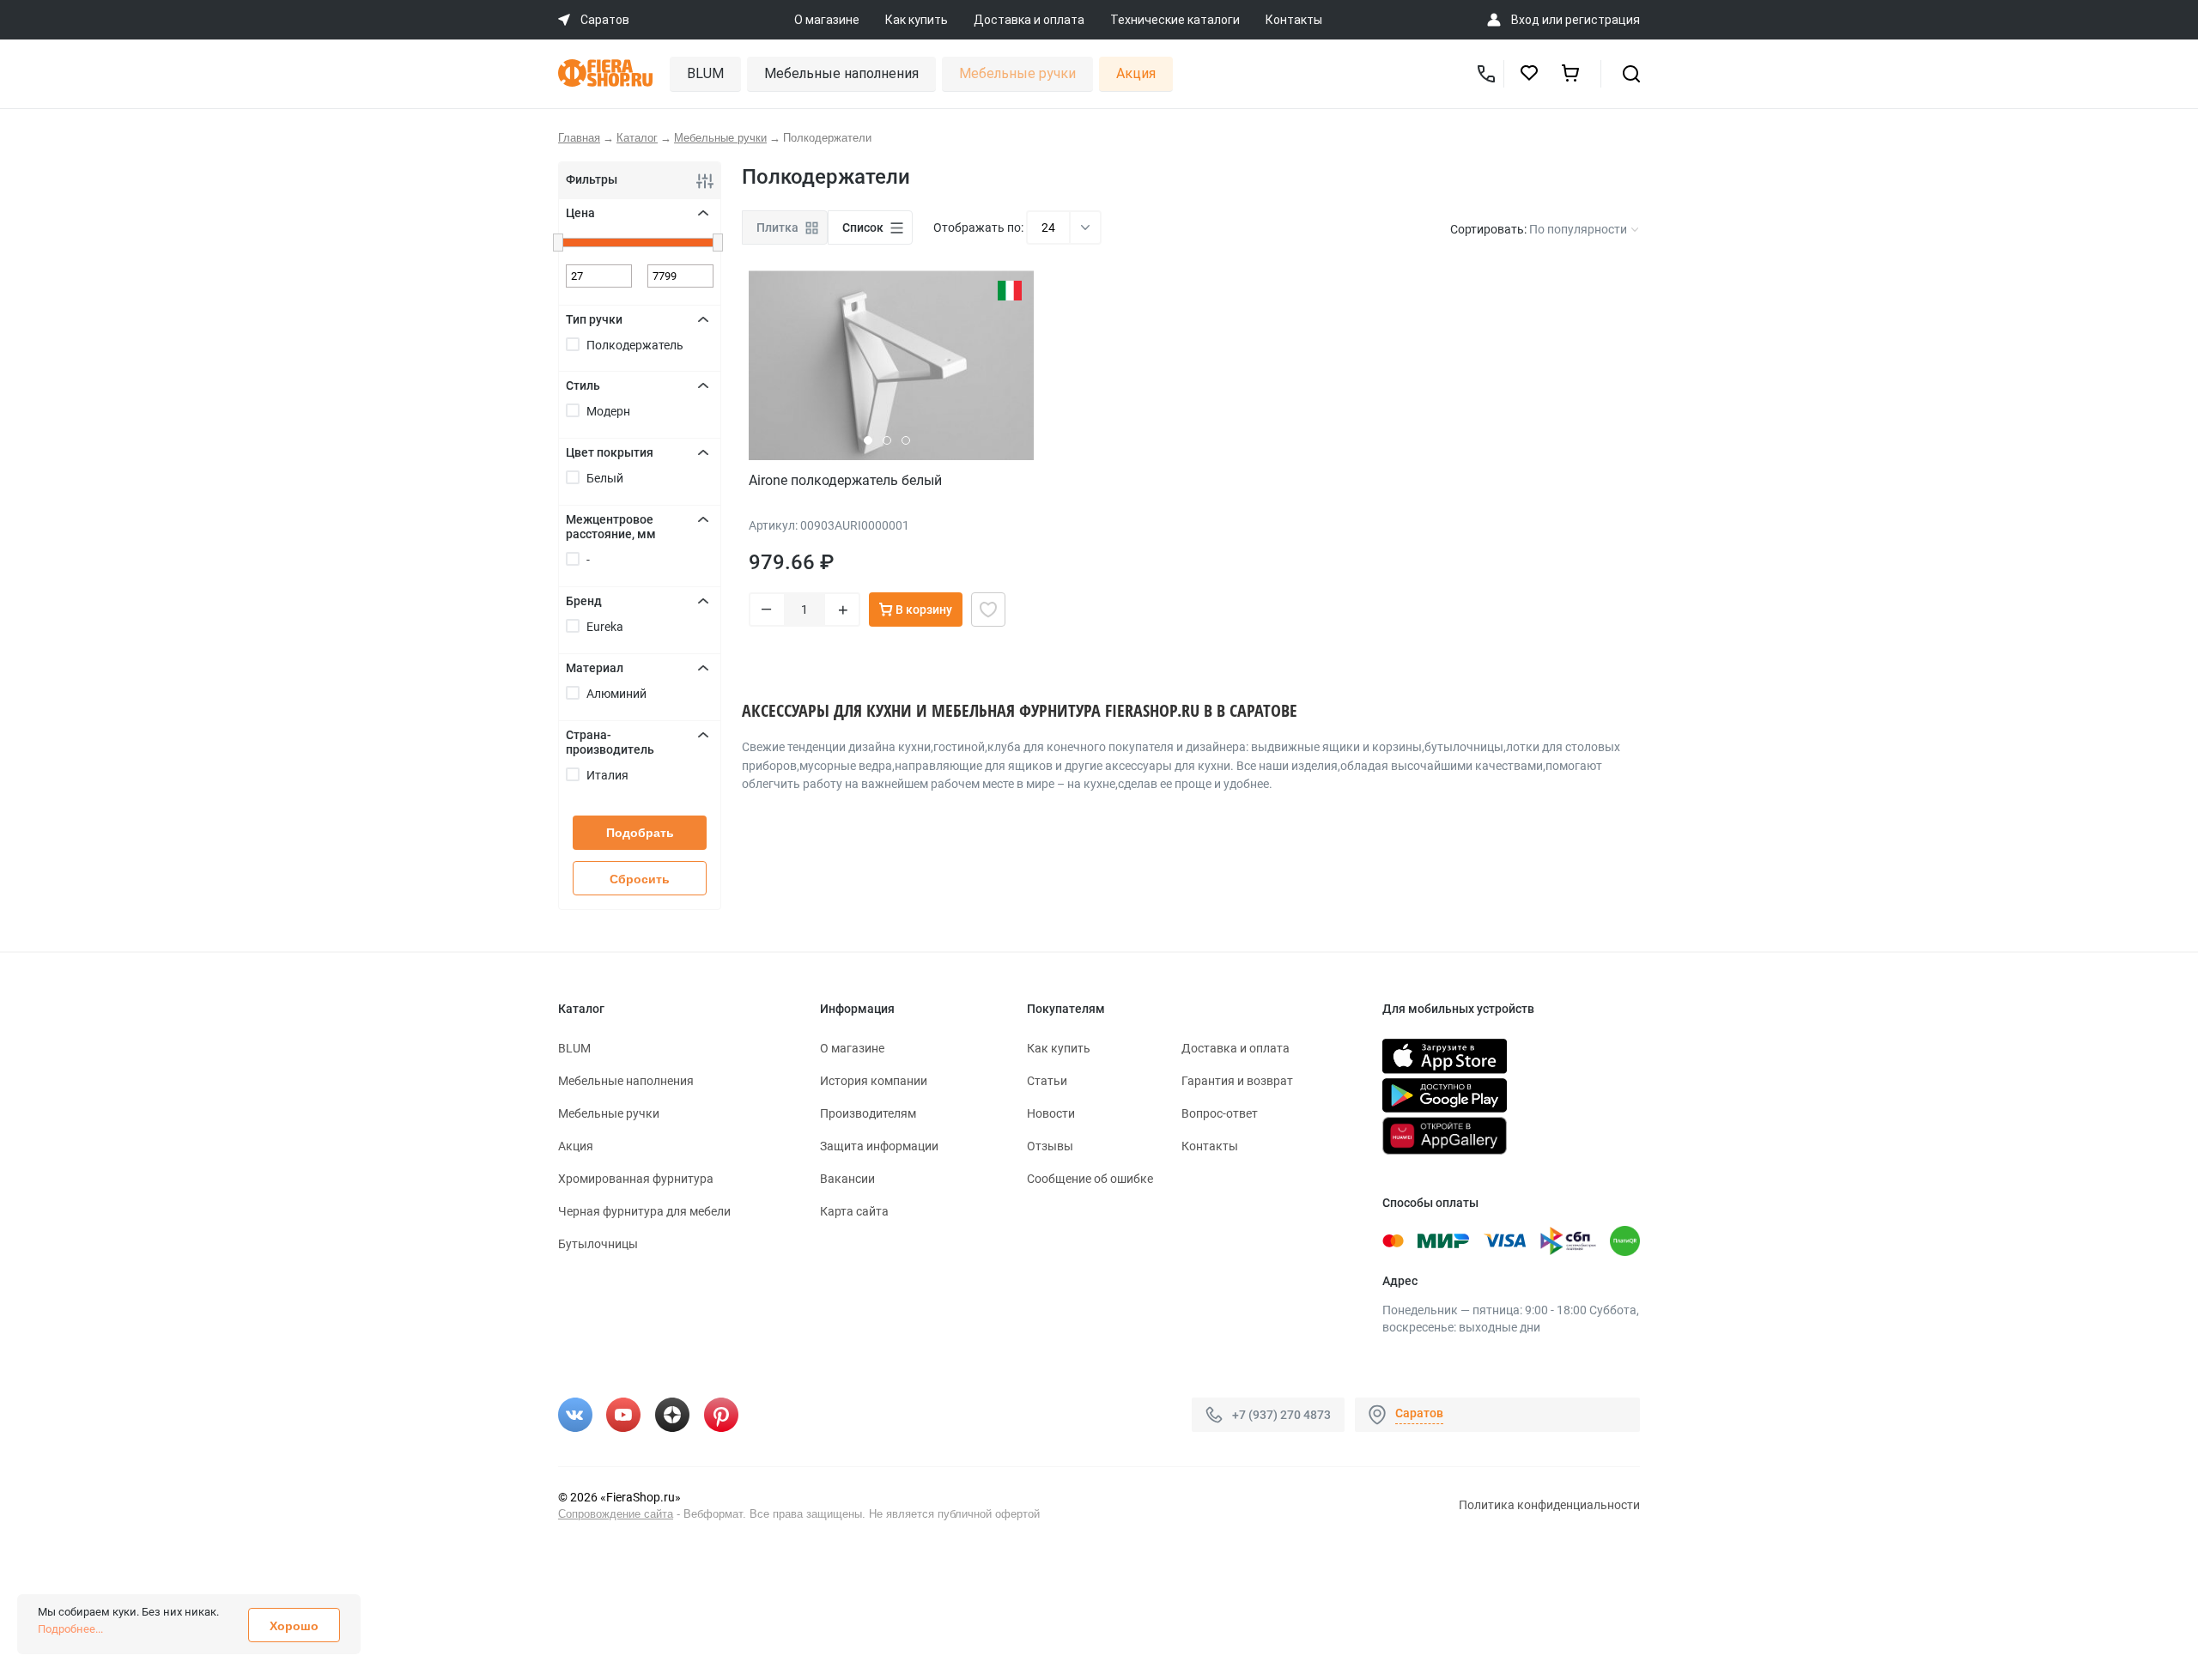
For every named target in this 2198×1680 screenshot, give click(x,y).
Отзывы (1050, 1146)
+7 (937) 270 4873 (1281, 1415)
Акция (1136, 73)
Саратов (1419, 1413)
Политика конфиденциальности (1549, 1505)
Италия (607, 775)
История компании (874, 1081)
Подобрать (640, 833)
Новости (1051, 1113)
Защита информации (879, 1146)
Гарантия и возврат (1237, 1081)
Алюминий (616, 694)
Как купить (917, 20)
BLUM (705, 73)
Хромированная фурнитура (636, 1179)
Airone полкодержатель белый (845, 480)
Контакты (1294, 20)
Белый (605, 478)
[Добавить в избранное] (988, 610)
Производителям (868, 1113)
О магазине (827, 20)
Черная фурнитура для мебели (644, 1211)
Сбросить (640, 879)
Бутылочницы (598, 1244)
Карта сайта (854, 1211)
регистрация (1603, 20)
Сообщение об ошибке (1090, 1179)
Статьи (1047, 1081)
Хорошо (294, 1626)
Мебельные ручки (1017, 73)
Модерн (608, 411)
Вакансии (847, 1179)
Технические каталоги (1175, 20)
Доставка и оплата (1029, 20)
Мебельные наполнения (841, 73)
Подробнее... (70, 1629)
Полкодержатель (635, 345)
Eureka (605, 627)
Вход (1525, 20)
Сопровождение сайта (616, 1514)
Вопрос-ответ (1220, 1113)
